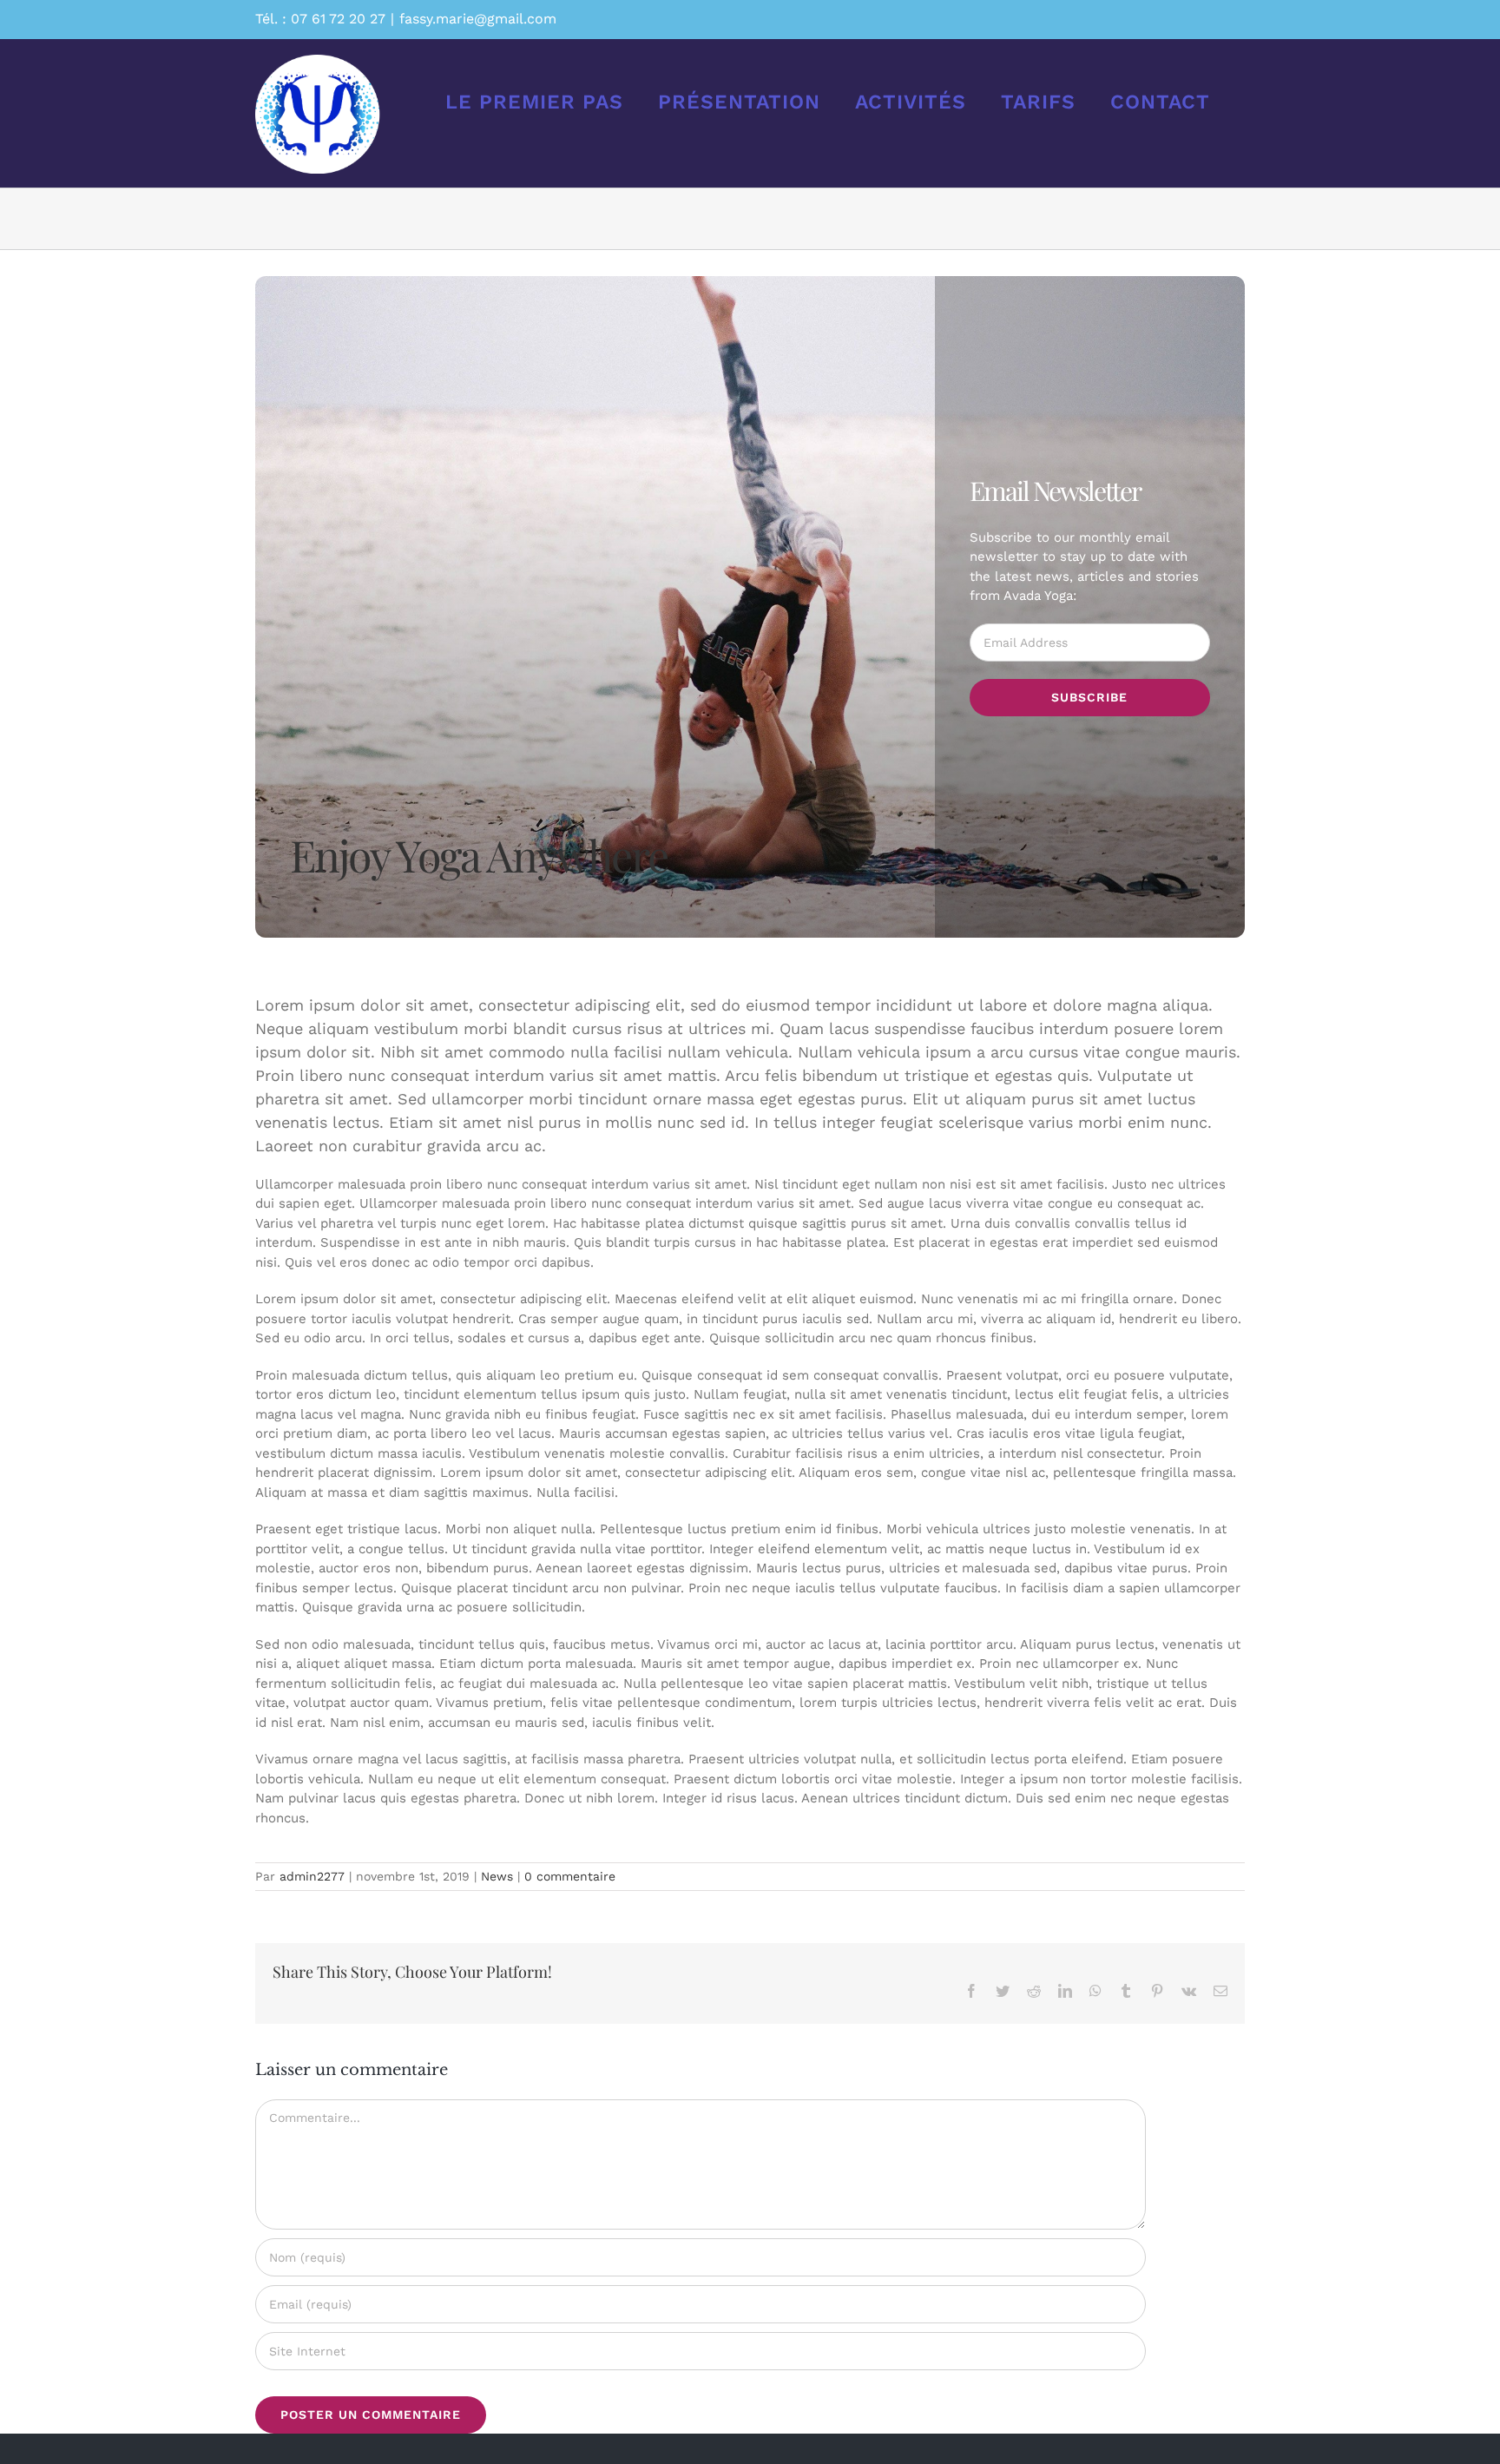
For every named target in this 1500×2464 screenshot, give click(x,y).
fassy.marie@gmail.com (478, 19)
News (497, 1876)
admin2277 (312, 1876)
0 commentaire (570, 1876)
